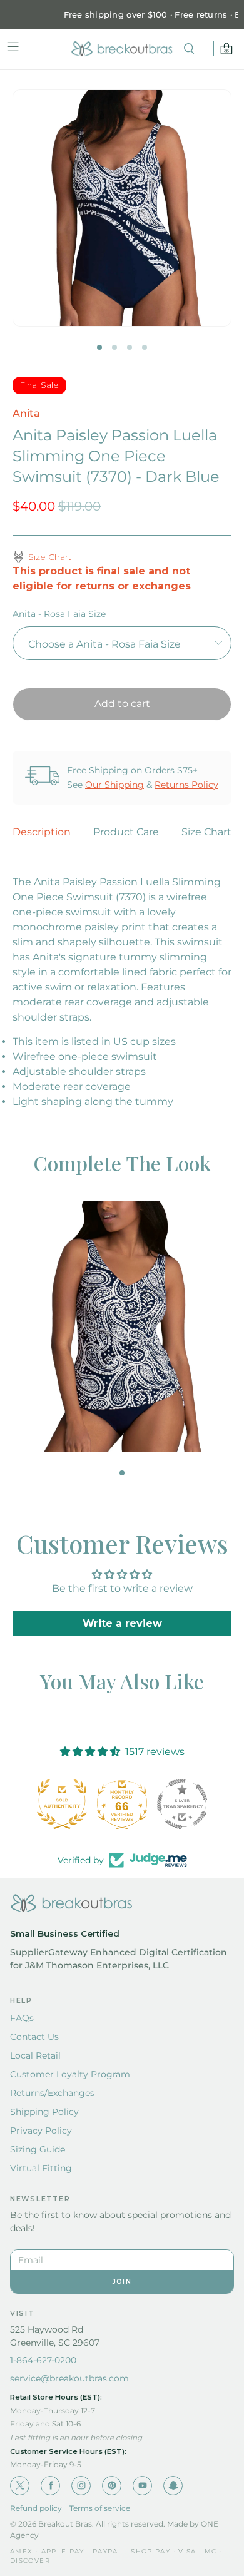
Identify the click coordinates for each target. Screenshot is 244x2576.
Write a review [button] (122, 1623)
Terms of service (100, 2508)
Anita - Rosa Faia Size (59, 614)
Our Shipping (114, 785)
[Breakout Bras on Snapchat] (173, 2486)
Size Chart (206, 832)
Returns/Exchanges (52, 2093)
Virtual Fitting (41, 2168)
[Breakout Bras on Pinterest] (112, 2486)
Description (42, 832)
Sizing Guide (38, 2149)
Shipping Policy (44, 2112)
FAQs (22, 2018)
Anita (26, 413)
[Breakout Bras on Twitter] (20, 2486)
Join (122, 2282)
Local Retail (35, 2055)
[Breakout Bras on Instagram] (81, 2486)
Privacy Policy (41, 2131)
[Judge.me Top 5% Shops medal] (182, 1804)
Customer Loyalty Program (70, 2074)
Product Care (126, 832)
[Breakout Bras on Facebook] (50, 2486)
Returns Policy (186, 785)
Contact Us (34, 2037)
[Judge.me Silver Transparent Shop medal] (122, 1804)
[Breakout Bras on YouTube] (142, 2486)
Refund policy (36, 2508)
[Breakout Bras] (122, 49)
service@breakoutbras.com (69, 2378)
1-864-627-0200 (43, 2360)
